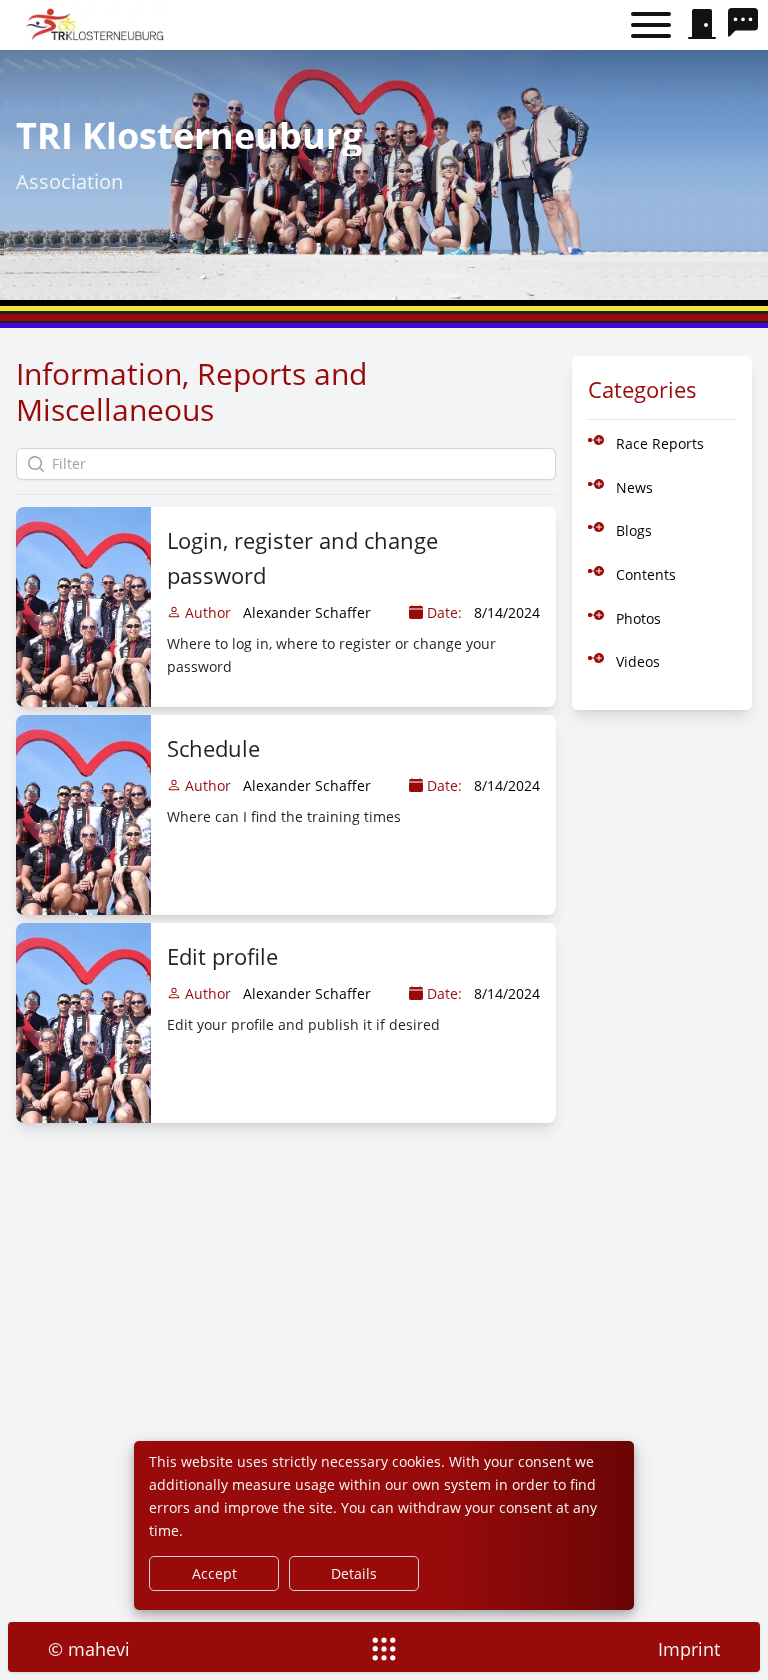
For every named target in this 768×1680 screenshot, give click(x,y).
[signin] (702, 25)
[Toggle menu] (651, 25)
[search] (748, 25)
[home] (97, 25)
